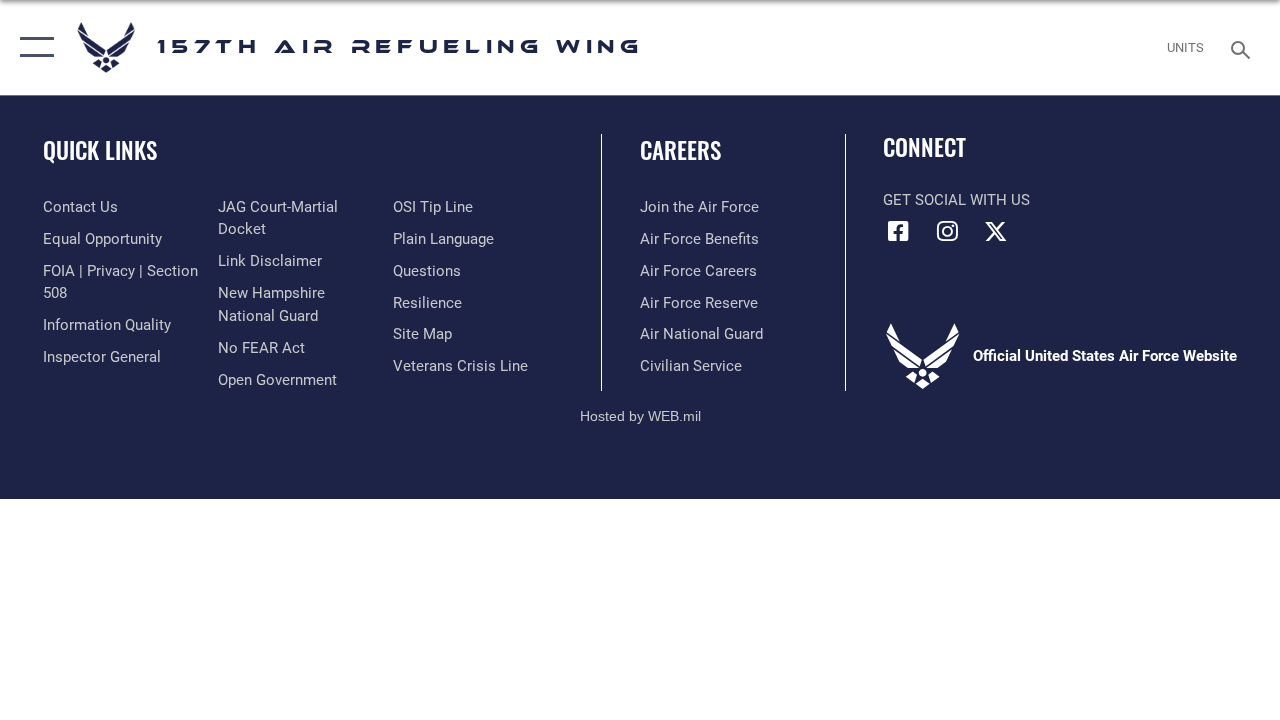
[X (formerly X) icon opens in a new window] (996, 231)
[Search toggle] (1244, 47)
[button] (32, 47)
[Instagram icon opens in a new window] (947, 231)
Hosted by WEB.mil (640, 416)
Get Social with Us (956, 200)
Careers (680, 150)
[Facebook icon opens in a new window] (898, 231)
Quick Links (100, 150)
